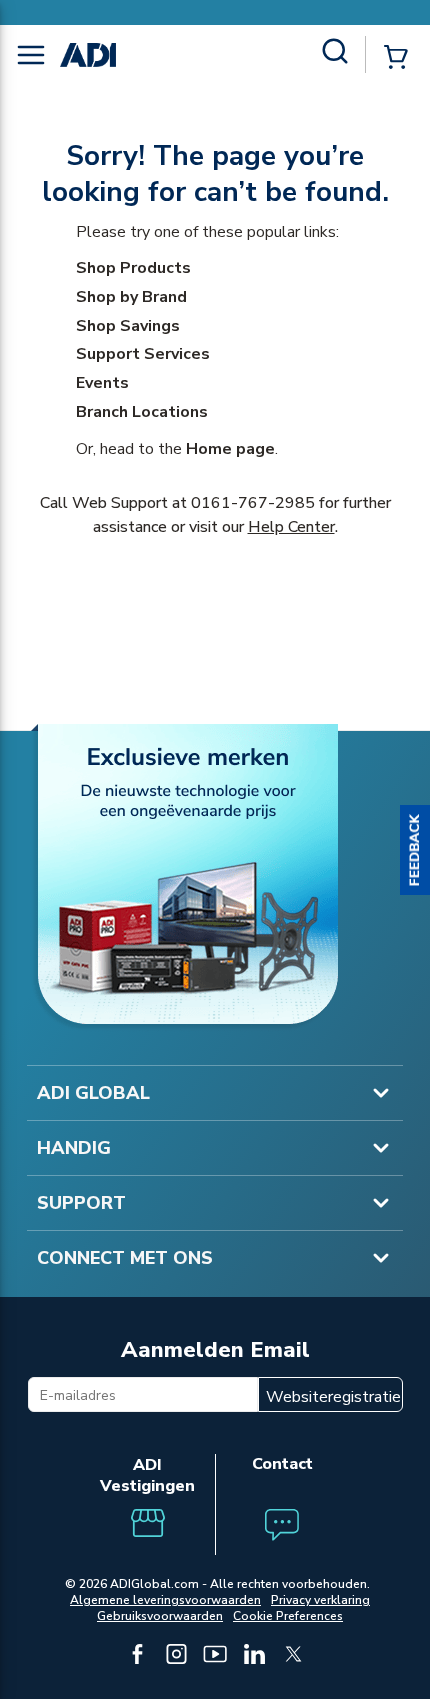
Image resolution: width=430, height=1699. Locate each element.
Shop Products (133, 268)
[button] (415, 850)
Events (102, 383)
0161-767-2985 (253, 503)
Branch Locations (142, 412)
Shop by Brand (131, 297)
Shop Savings (128, 326)
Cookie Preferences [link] (288, 1616)
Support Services (143, 354)
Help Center (291, 527)
